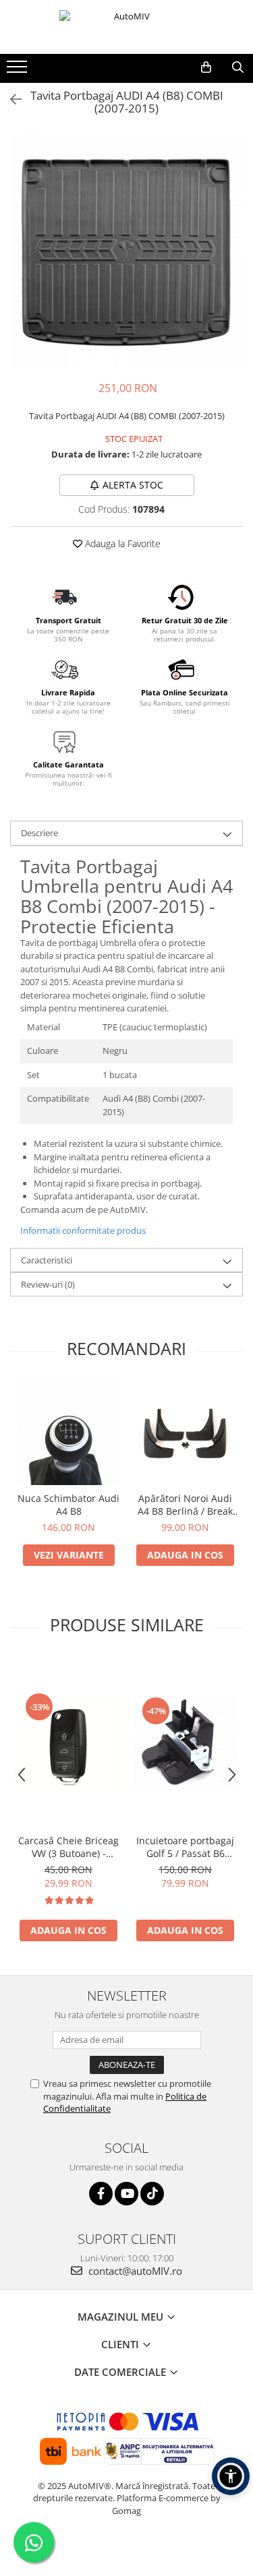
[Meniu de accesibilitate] (231, 2476)
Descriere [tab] (39, 833)
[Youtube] (126, 2194)
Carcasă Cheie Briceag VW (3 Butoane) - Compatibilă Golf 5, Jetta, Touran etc (68, 1847)
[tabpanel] (126, 251)
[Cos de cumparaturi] (206, 67)
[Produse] (19, 71)
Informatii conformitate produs (83, 1230)
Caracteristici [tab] (47, 1260)
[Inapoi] (10, 99)
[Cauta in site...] (238, 67)
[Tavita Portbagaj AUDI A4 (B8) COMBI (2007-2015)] (126, 251)
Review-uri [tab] (48, 1284)
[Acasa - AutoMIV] (127, 27)
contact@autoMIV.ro (134, 2271)
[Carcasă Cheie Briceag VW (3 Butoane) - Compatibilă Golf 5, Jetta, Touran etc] (68, 1742)
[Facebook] (101, 2194)
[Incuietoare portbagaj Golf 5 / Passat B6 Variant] (185, 1742)
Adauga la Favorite (121, 543)
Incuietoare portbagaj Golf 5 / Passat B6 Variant (185, 1847)
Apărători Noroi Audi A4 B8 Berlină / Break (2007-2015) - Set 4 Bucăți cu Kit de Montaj (185, 1505)
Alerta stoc (133, 485)
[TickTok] (152, 2194)
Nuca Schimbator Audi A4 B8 (68, 1505)
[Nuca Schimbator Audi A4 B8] (68, 1434)
